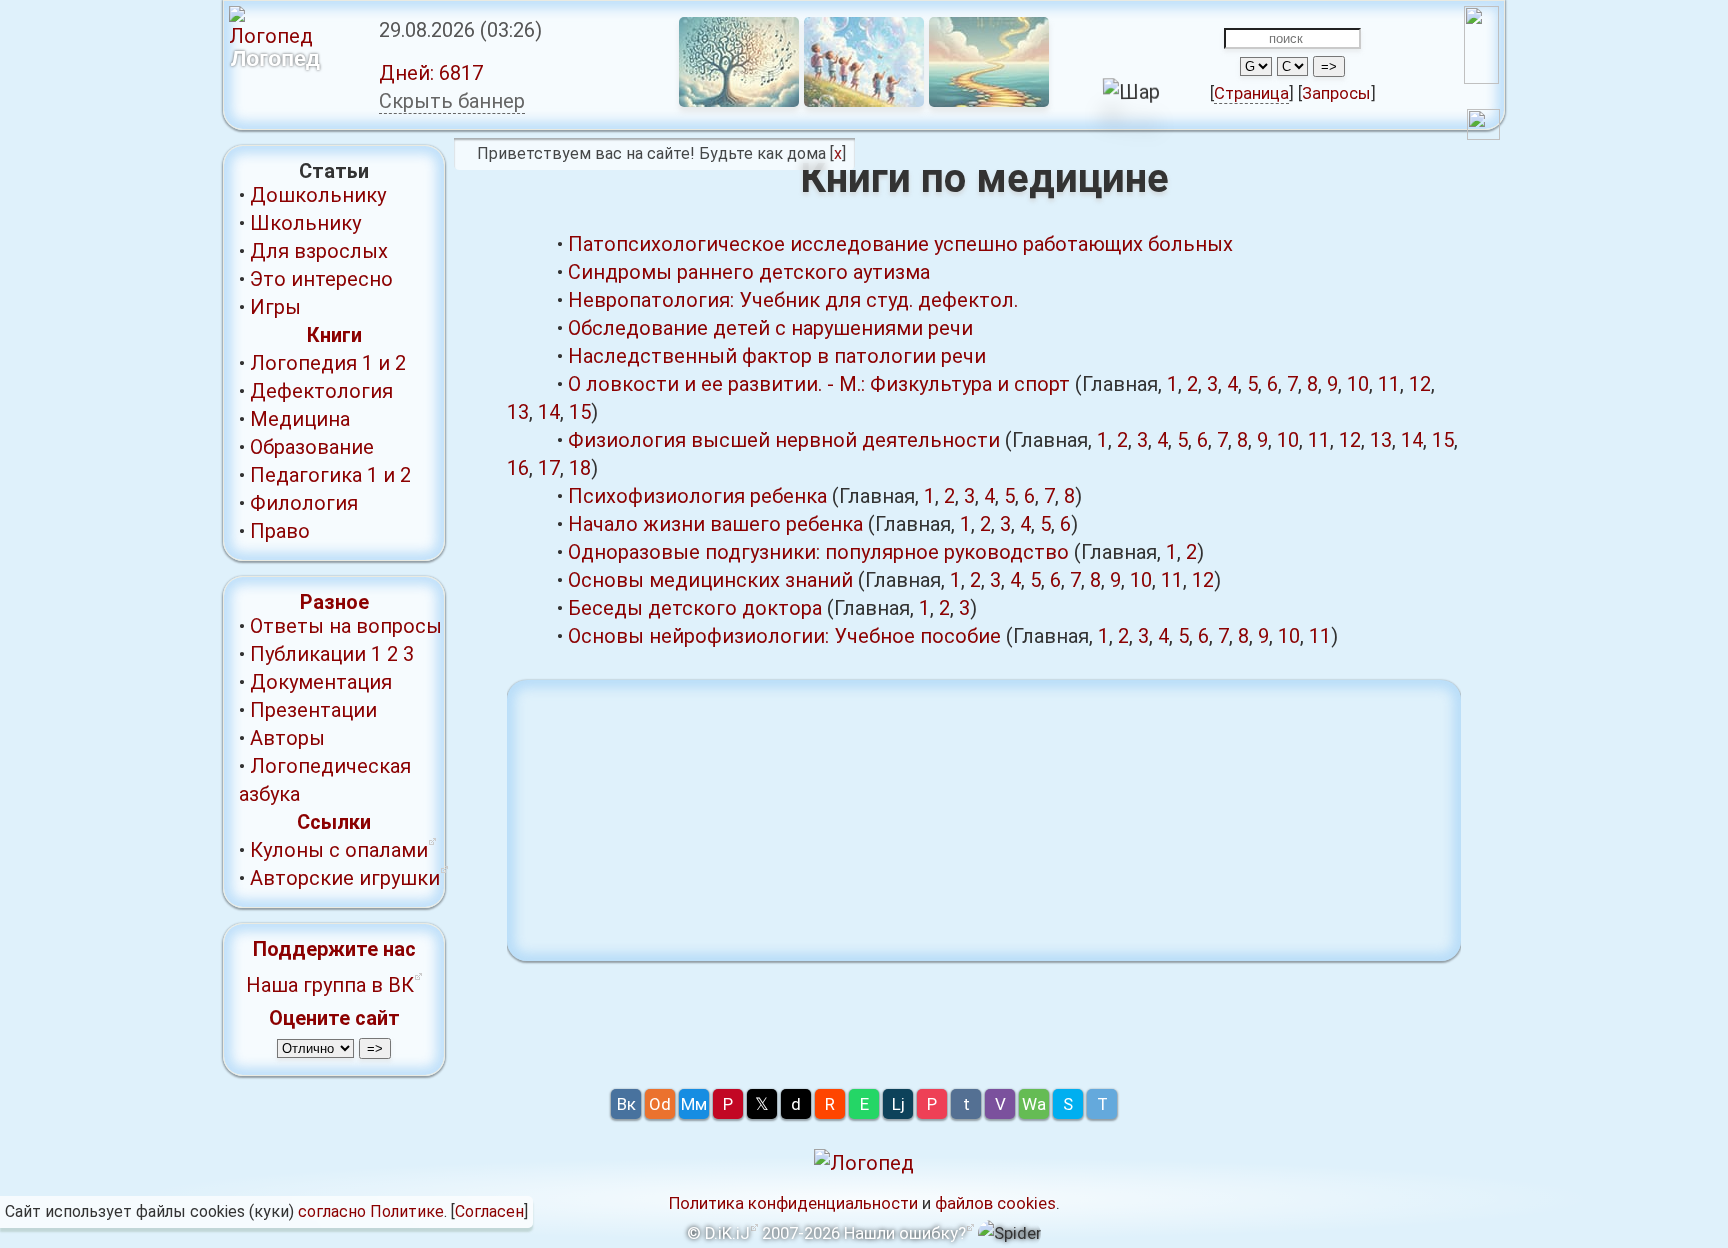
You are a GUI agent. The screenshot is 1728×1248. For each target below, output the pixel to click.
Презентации (313, 710)
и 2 (392, 363)
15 (580, 412)
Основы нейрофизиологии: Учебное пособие (784, 636)
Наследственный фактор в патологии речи (777, 356)
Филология (304, 503)
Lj (898, 1104)
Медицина (300, 419)
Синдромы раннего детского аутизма (749, 272)
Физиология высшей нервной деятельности (784, 440)
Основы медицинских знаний (710, 580)
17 (549, 468)
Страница (1251, 93)
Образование (312, 447)
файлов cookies (995, 1203)
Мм (694, 1104)
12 (1420, 384)
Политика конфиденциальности (793, 1203)
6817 (431, 73)
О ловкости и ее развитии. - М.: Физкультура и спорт (819, 384)
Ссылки (334, 822)
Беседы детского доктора (695, 608)
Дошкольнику (318, 195)
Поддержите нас (334, 949)
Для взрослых (319, 251)
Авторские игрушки (345, 878)
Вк (626, 1104)
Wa (1034, 1104)
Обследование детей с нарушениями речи (770, 328)
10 (1358, 384)
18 (580, 468)
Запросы (1336, 93)
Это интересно (321, 279)
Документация (321, 682)
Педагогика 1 (314, 475)
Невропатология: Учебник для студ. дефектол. (793, 300)
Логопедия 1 (311, 363)
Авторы (287, 738)
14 (549, 412)
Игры (275, 307)
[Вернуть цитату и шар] (1483, 128)
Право (280, 531)
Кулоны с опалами (339, 850)
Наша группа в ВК (330, 985)
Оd (660, 1104)
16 (518, 468)
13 (518, 412)
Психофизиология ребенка (697, 496)
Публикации (308, 654)
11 (1389, 384)
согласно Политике (371, 1211)
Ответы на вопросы (346, 626)
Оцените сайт (334, 1018)
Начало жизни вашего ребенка (715, 524)
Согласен (489, 1211)
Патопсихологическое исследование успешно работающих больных (900, 244)
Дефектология (321, 391)
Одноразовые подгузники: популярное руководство (818, 552)
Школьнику (305, 223)
